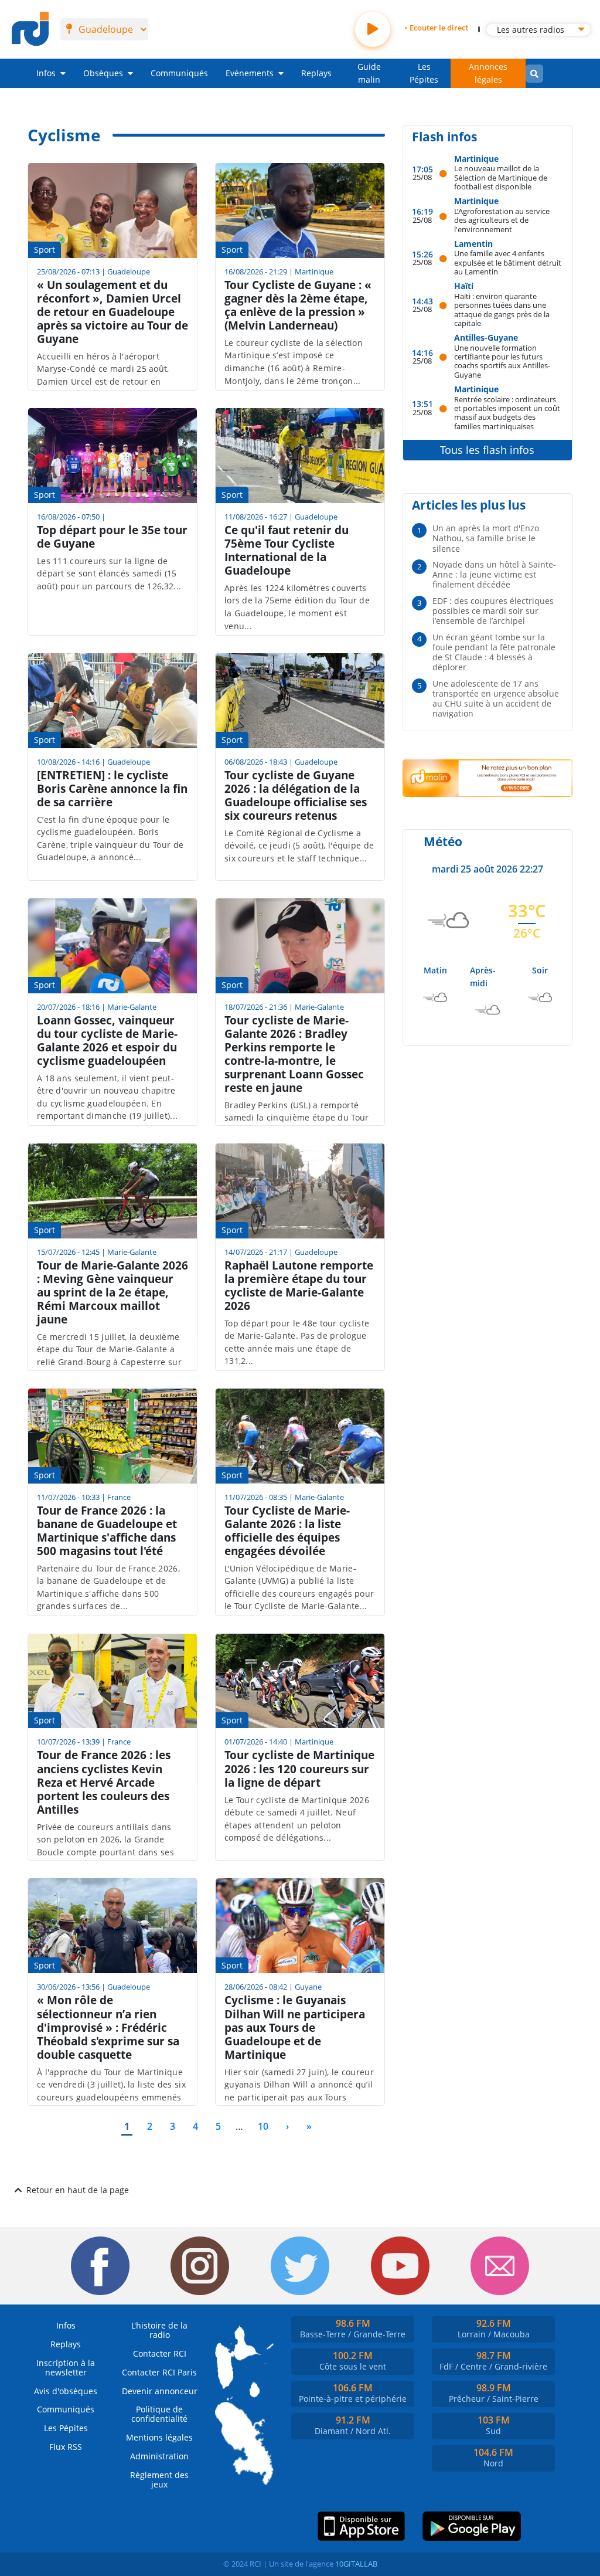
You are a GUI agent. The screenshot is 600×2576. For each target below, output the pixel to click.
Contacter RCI (160, 2353)
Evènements (250, 73)
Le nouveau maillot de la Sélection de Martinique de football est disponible (501, 177)
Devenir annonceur (160, 2391)
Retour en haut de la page (78, 2190)
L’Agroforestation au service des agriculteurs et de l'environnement (502, 220)
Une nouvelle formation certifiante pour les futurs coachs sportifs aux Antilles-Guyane (502, 361)
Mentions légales (159, 2437)
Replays (316, 73)
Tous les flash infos (487, 450)
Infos (46, 73)
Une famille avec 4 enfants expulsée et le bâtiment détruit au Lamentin (508, 262)
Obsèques (103, 73)
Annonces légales (488, 73)
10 (265, 2126)
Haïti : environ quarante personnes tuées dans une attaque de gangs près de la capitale (502, 309)
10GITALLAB (356, 2564)
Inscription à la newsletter (66, 2368)
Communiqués (179, 73)
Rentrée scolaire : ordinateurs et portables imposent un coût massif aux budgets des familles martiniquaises (507, 413)
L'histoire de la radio (159, 2330)
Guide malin (369, 73)
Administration (159, 2456)
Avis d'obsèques (66, 2391)
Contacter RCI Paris (159, 2372)
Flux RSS (66, 2447)
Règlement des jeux (159, 2480)
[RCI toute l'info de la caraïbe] (30, 29)
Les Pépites (424, 73)
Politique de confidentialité (159, 2414)
